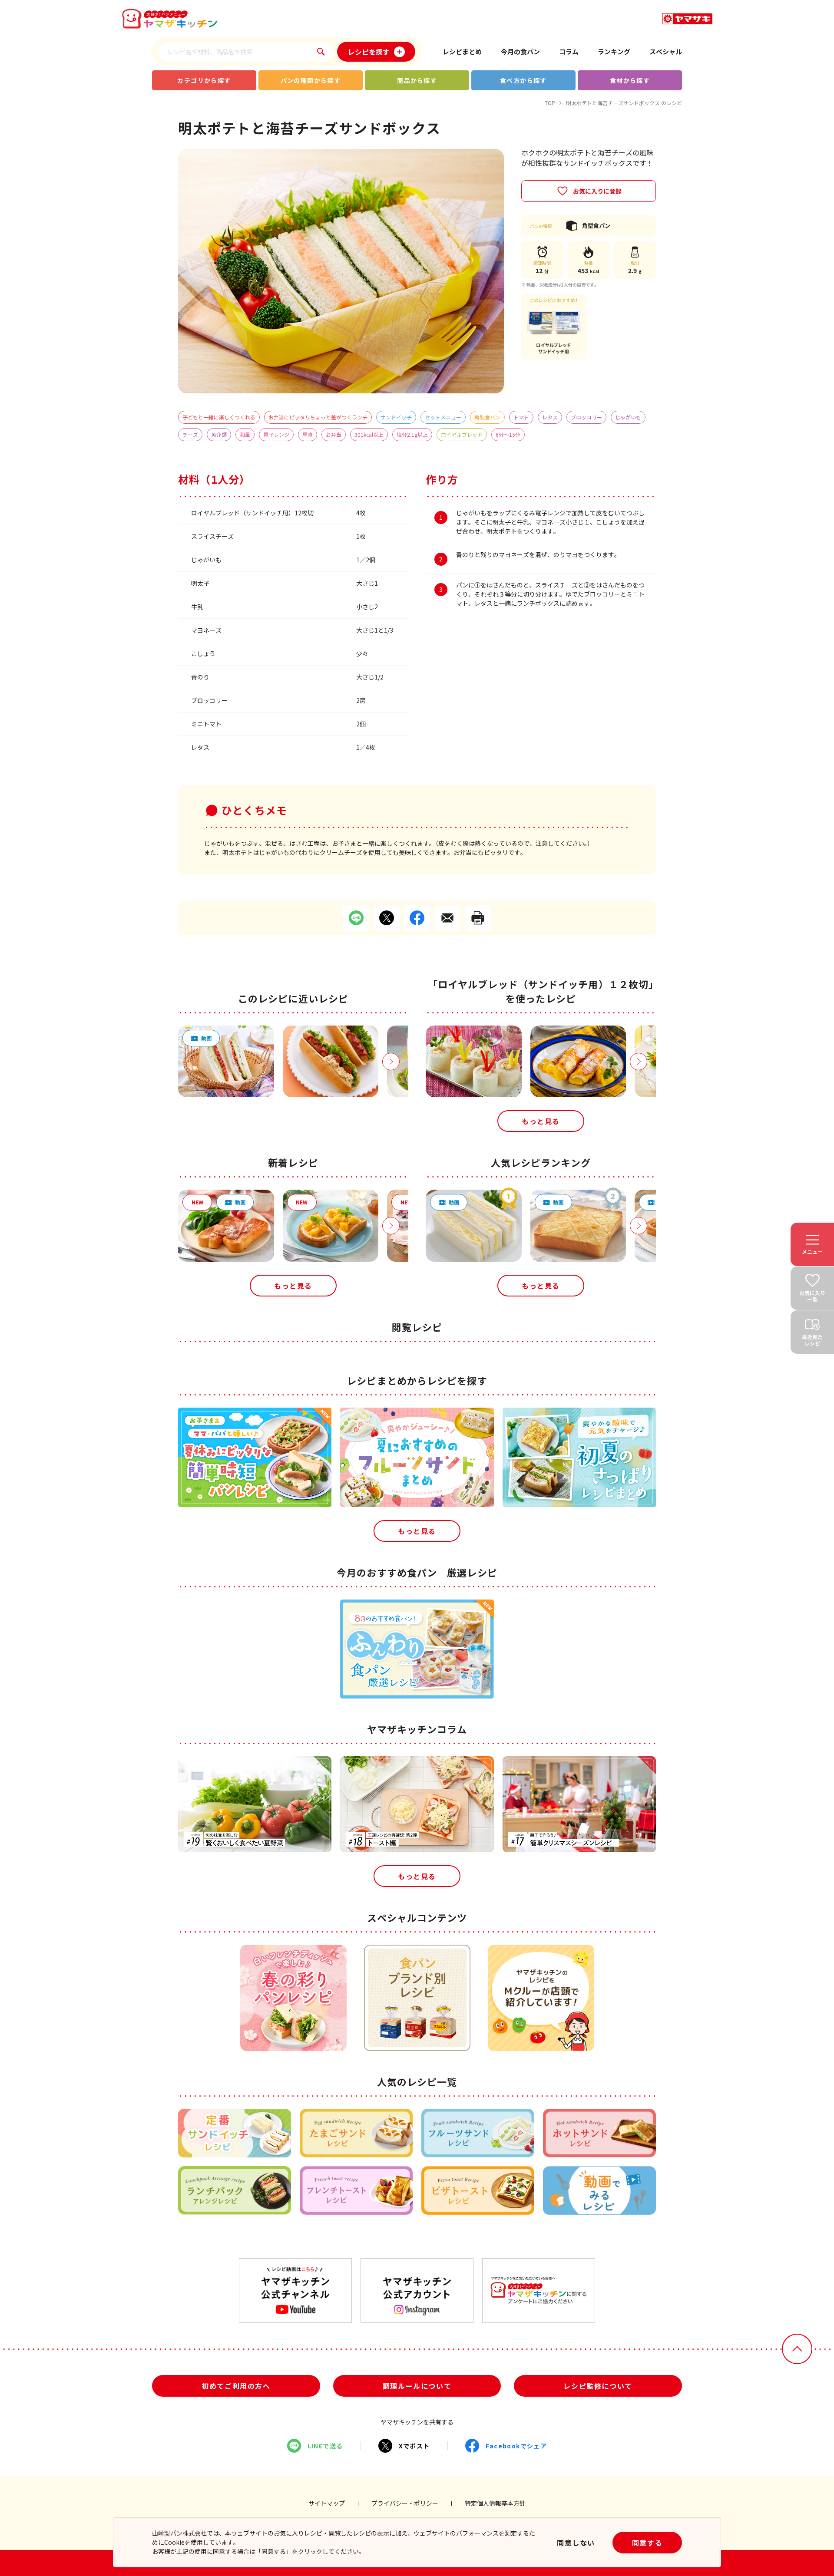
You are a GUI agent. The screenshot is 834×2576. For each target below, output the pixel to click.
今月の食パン (520, 51)
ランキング (614, 51)
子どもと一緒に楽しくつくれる (219, 417)
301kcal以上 (369, 434)
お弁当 (334, 434)
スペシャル (666, 51)
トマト (521, 417)
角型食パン (487, 417)
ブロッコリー (586, 417)
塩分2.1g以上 (412, 434)
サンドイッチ (396, 417)
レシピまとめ (462, 51)
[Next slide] (391, 1062)
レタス (550, 417)
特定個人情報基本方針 (495, 2503)
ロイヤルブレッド (462, 434)
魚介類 (219, 434)
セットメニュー (443, 417)
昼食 (308, 434)
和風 (245, 434)
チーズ (190, 434)
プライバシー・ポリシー (405, 2503)
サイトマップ (327, 2503)
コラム (569, 51)
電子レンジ (276, 434)
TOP (550, 103)
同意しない (576, 2543)
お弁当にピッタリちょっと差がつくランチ (318, 417)
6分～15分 (508, 434)
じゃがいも (628, 417)
